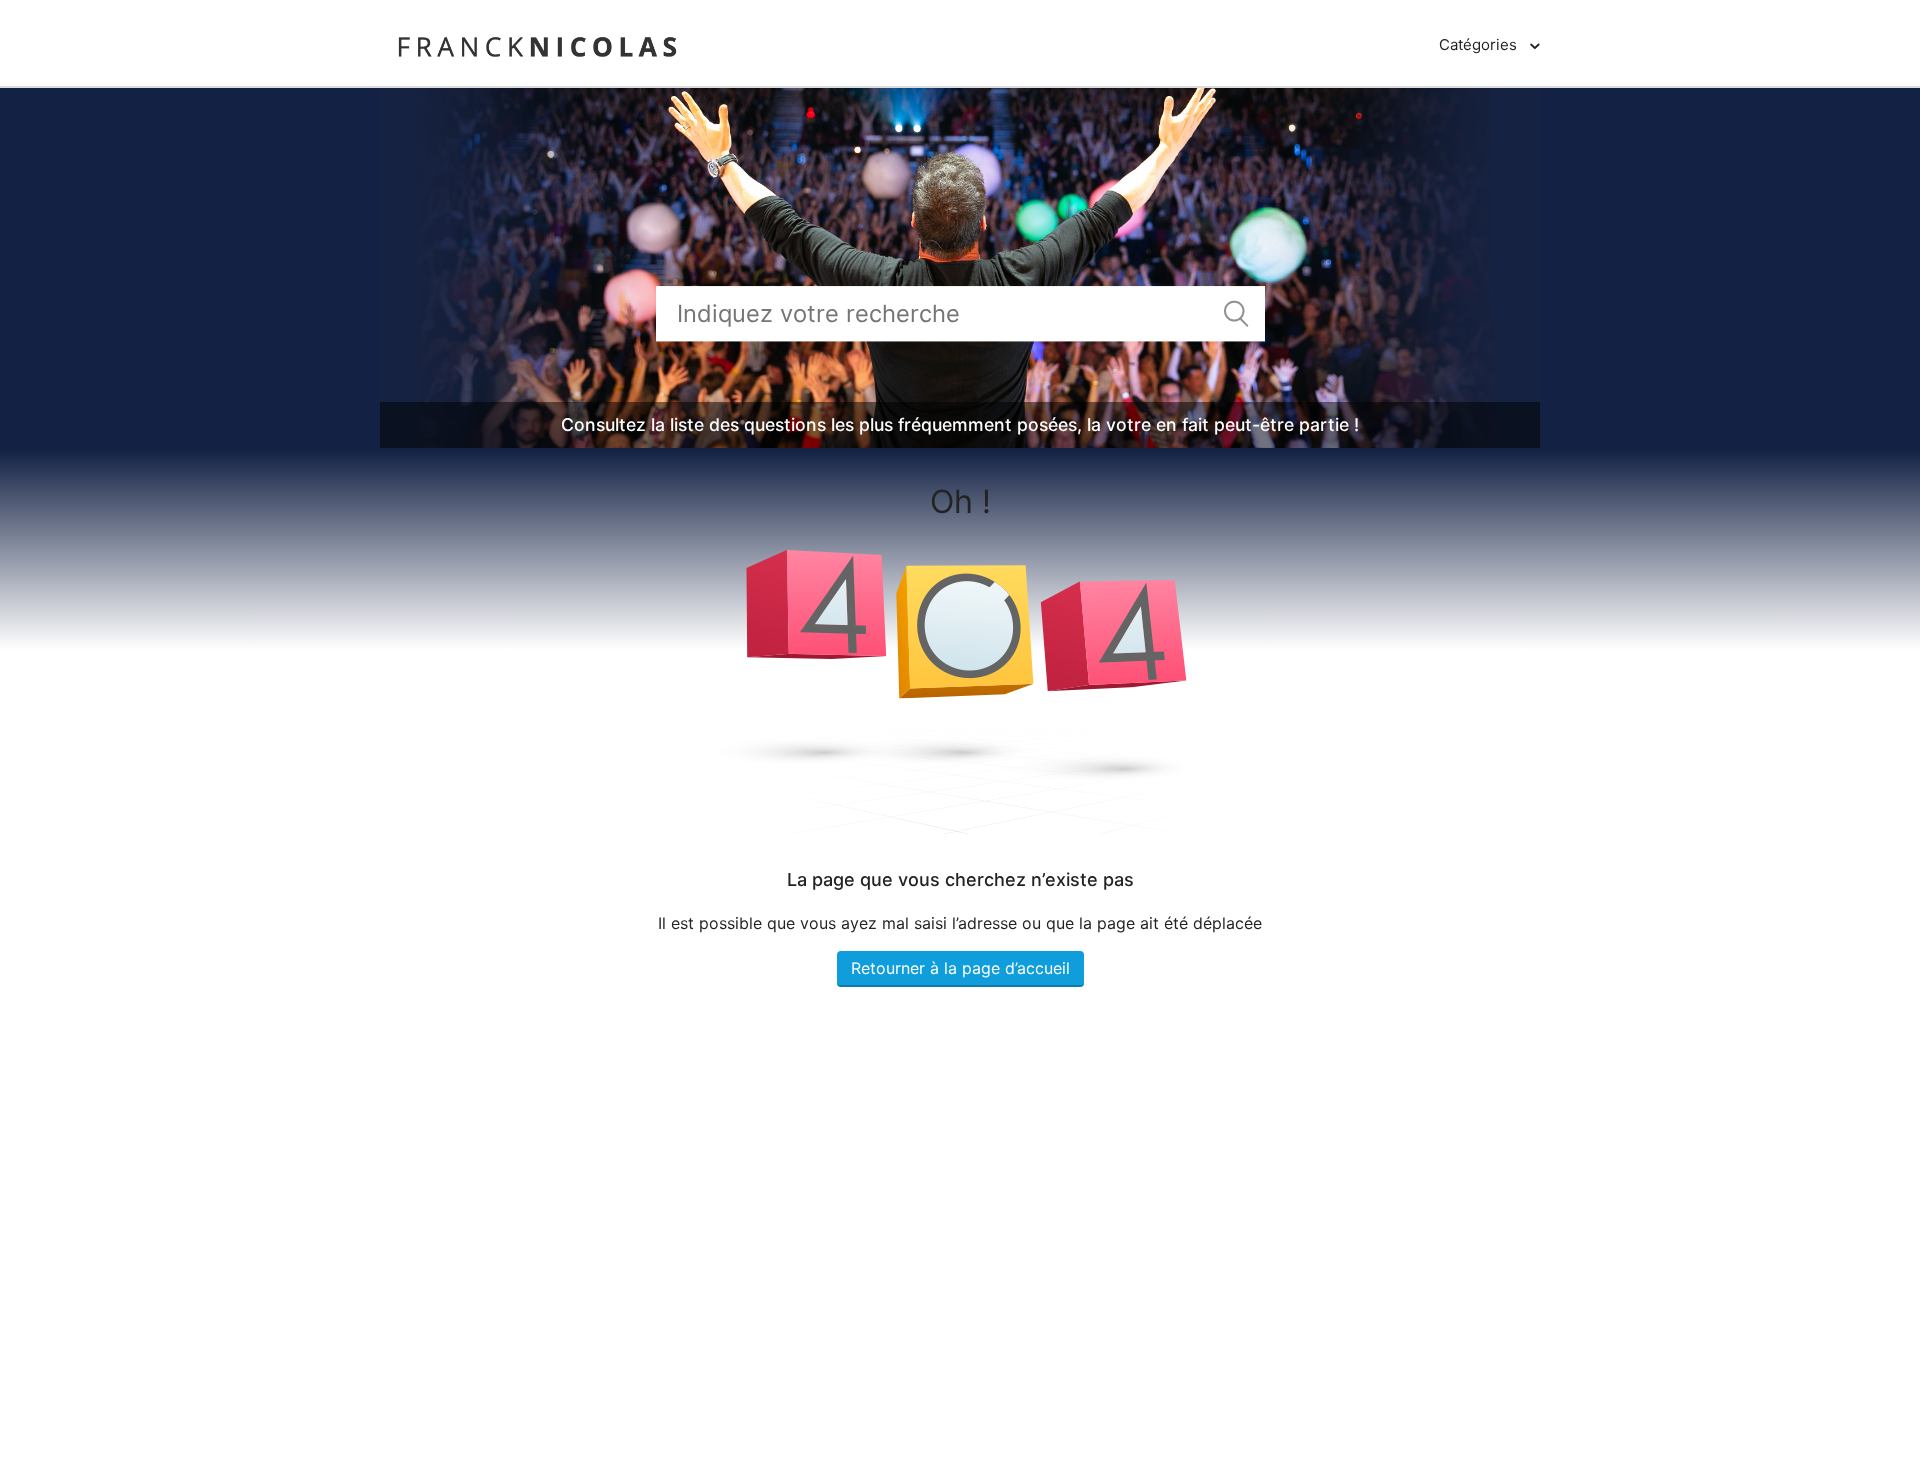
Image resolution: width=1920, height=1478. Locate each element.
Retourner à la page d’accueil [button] (960, 968)
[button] (1489, 45)
